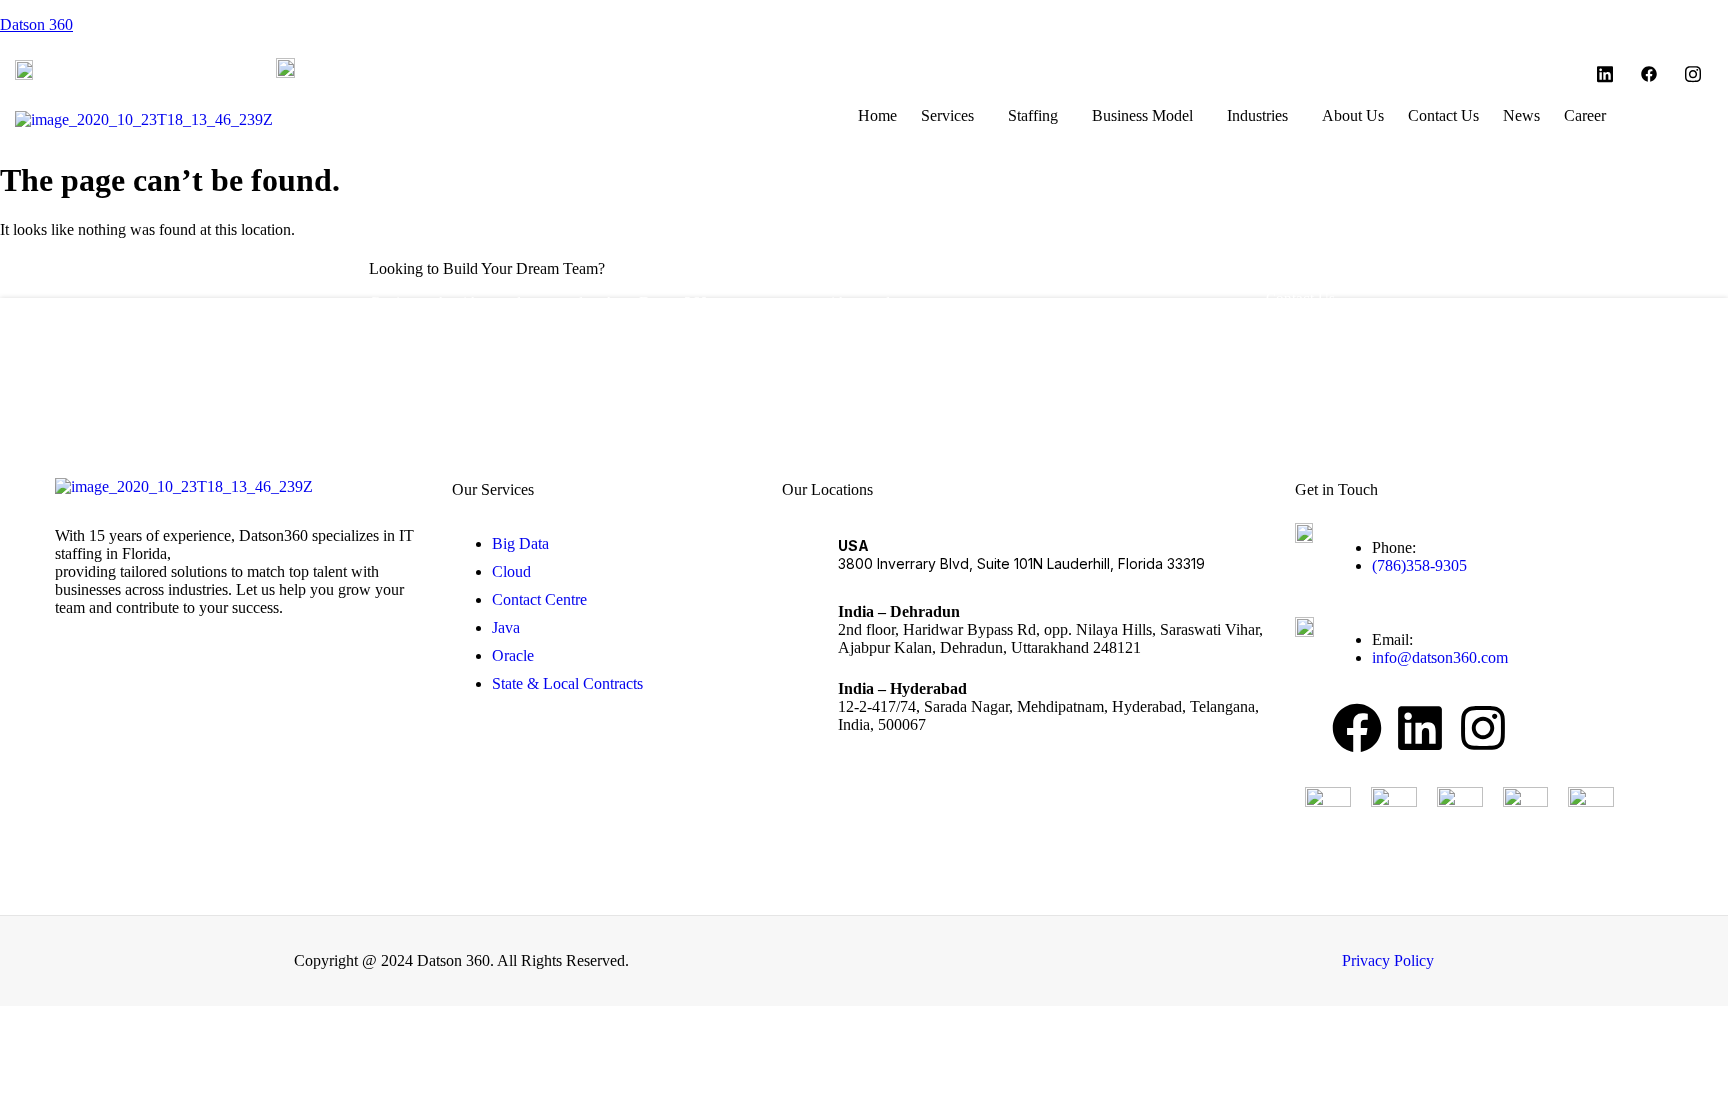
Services (947, 115)
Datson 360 (36, 24)
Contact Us (1443, 115)
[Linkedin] (1420, 728)
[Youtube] (1605, 74)
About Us (1353, 115)
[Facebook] (1649, 74)
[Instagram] (1483, 728)
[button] (952, 116)
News (1521, 115)
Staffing (1033, 115)
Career (1585, 115)
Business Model (1142, 115)
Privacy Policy (1388, 960)
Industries (1257, 115)
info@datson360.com (396, 68)
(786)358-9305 (108, 68)
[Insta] (1693, 74)
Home (877, 115)
